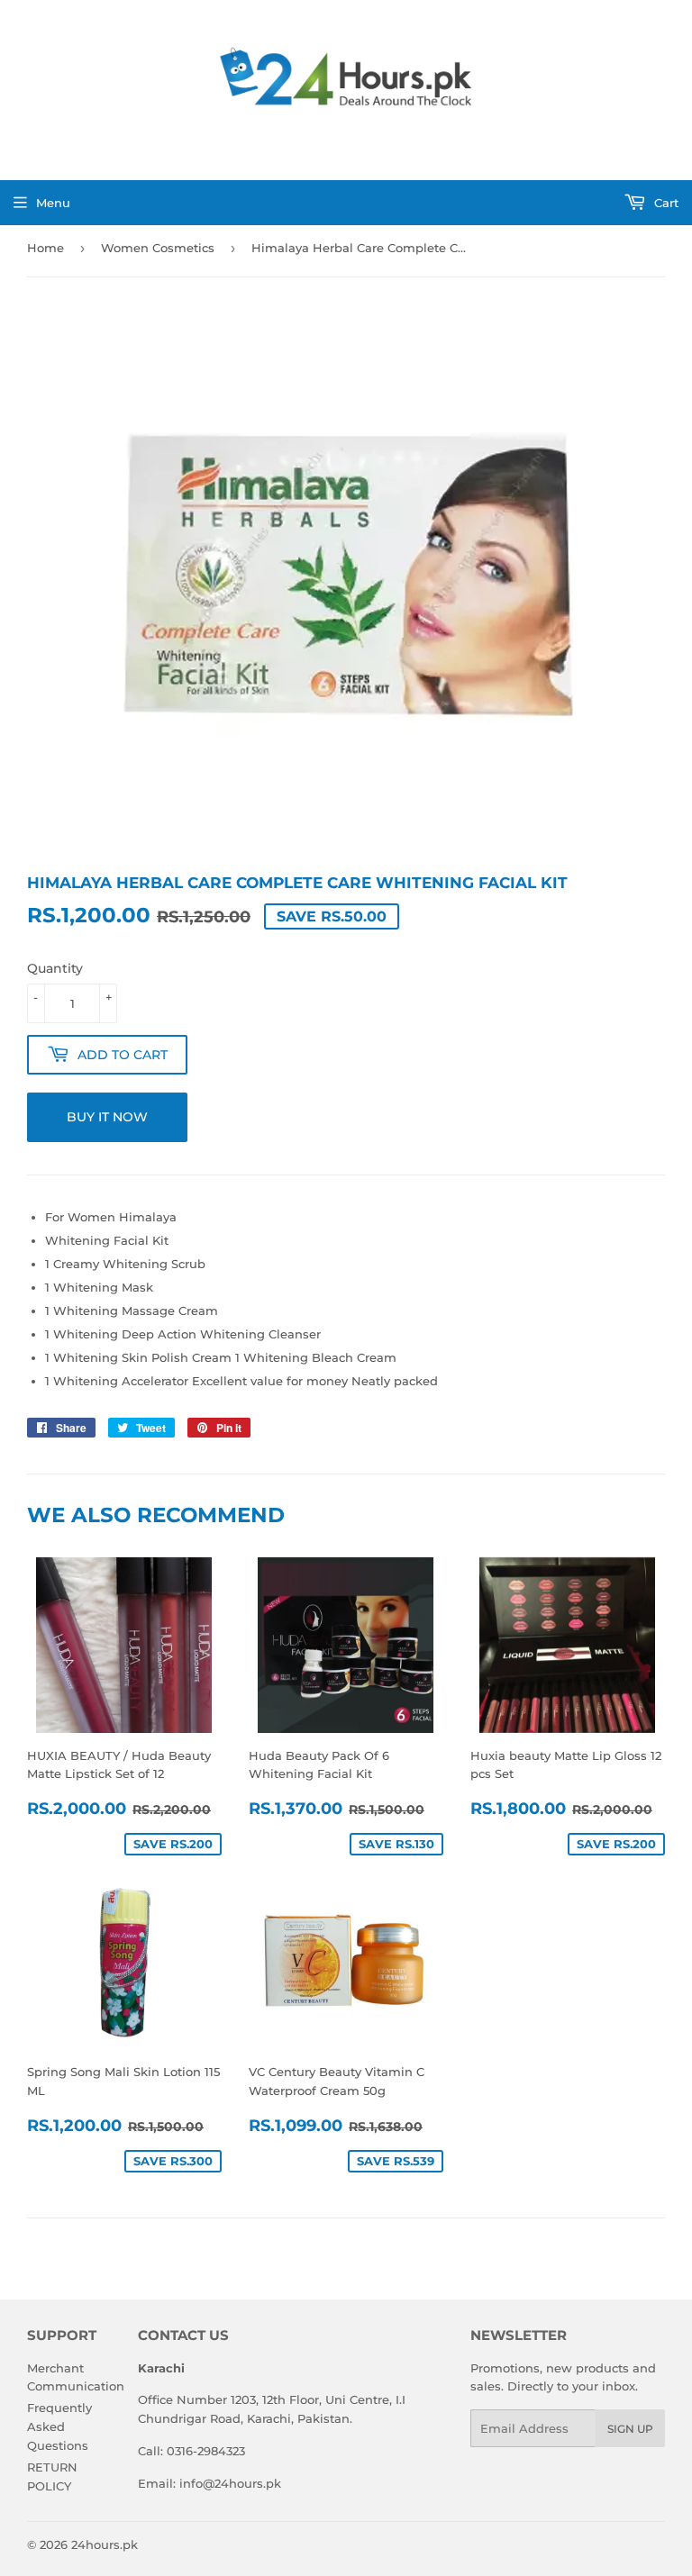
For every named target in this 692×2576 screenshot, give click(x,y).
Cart (665, 203)
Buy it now (107, 1117)
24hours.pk (105, 2544)
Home (46, 248)
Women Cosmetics (158, 248)
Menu (53, 203)
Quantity (55, 968)
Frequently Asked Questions (59, 2426)
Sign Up (630, 2429)
